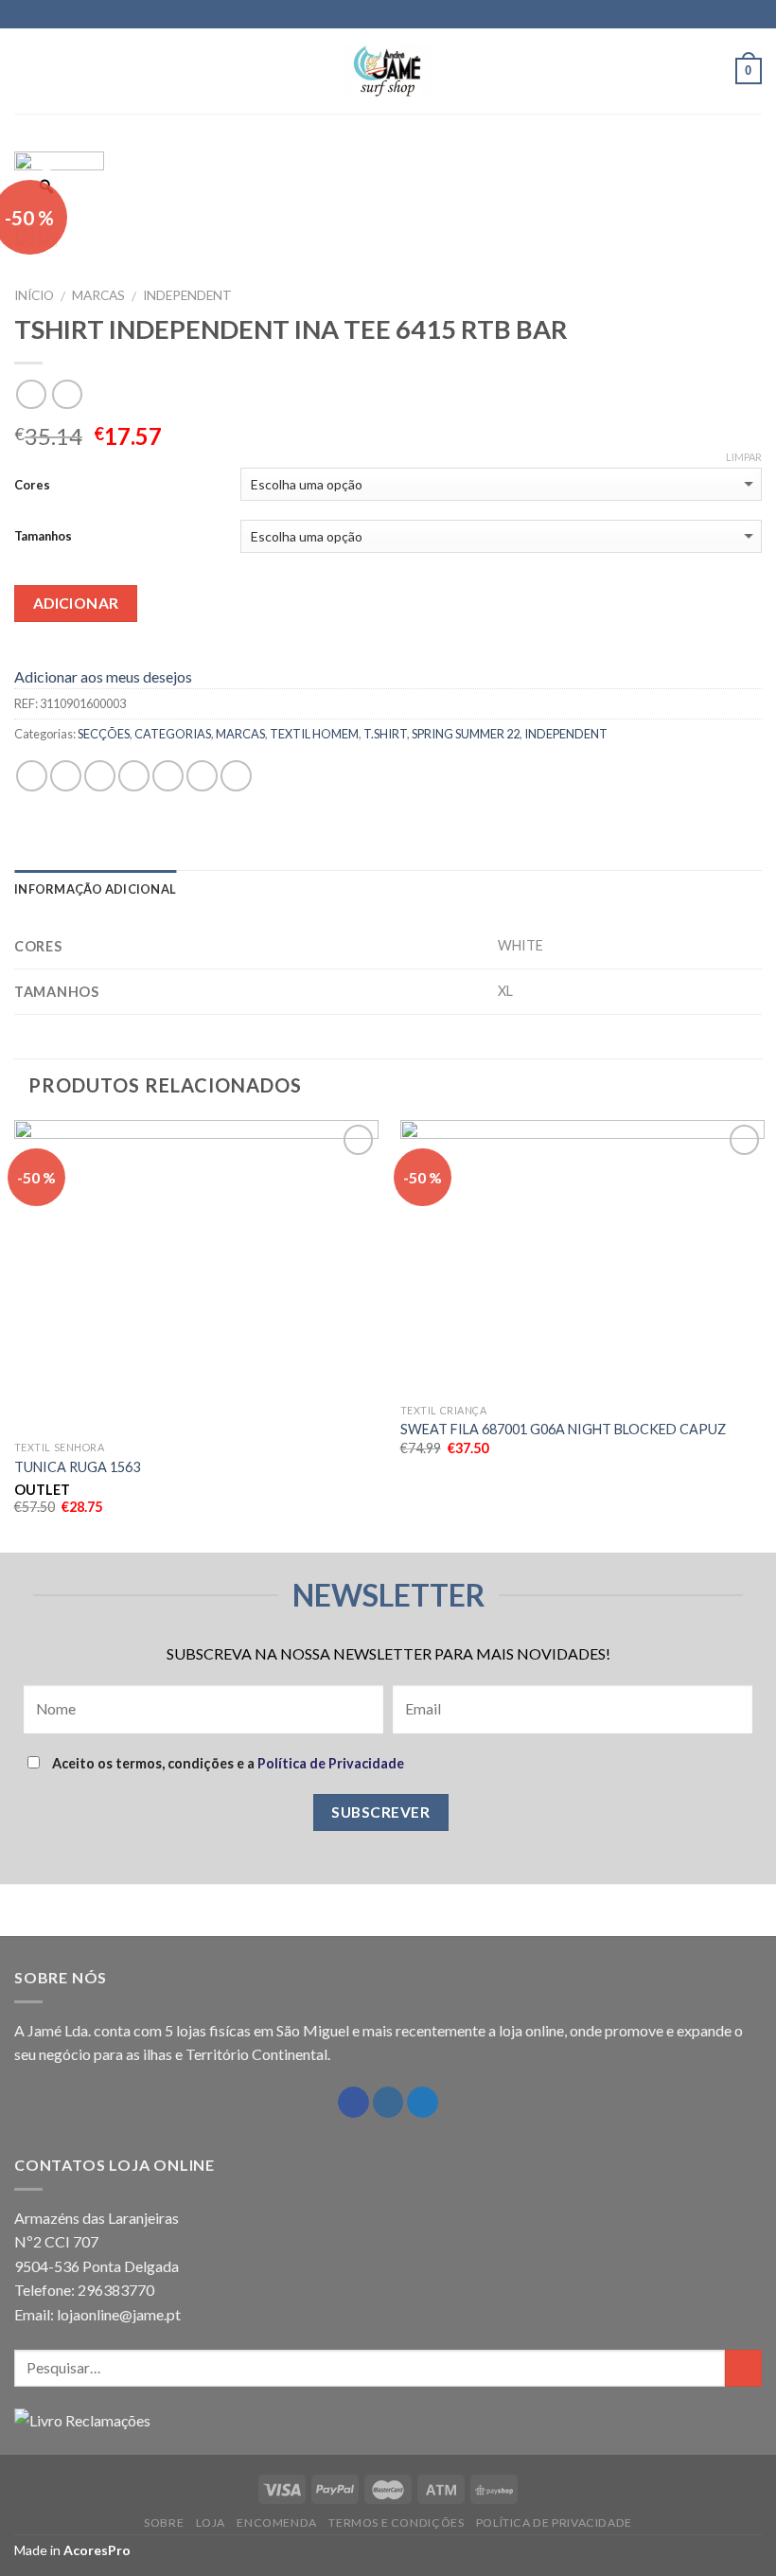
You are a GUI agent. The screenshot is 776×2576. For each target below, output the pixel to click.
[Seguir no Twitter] (423, 2103)
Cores (32, 485)
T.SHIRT (385, 734)
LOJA (211, 2523)
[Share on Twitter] (100, 776)
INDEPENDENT (187, 295)
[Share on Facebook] (66, 776)
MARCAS (98, 295)
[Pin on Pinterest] (168, 776)
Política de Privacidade (331, 1763)
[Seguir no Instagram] (388, 2103)
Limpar (744, 457)
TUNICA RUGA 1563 (77, 1467)
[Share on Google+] (202, 776)
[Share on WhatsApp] (32, 776)
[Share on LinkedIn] (236, 776)
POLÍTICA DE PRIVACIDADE (554, 2523)
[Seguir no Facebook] (353, 2103)
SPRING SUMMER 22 (466, 734)
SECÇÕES (104, 734)
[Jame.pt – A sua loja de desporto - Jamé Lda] (388, 71)
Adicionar (76, 603)
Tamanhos (43, 536)
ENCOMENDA (277, 2523)
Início (34, 295)
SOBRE (164, 2523)
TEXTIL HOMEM (314, 734)
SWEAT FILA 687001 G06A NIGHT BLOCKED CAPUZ (563, 1429)
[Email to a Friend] (134, 776)
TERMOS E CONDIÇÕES (396, 2523)
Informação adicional (95, 889)
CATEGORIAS (173, 734)
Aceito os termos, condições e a (227, 1763)
